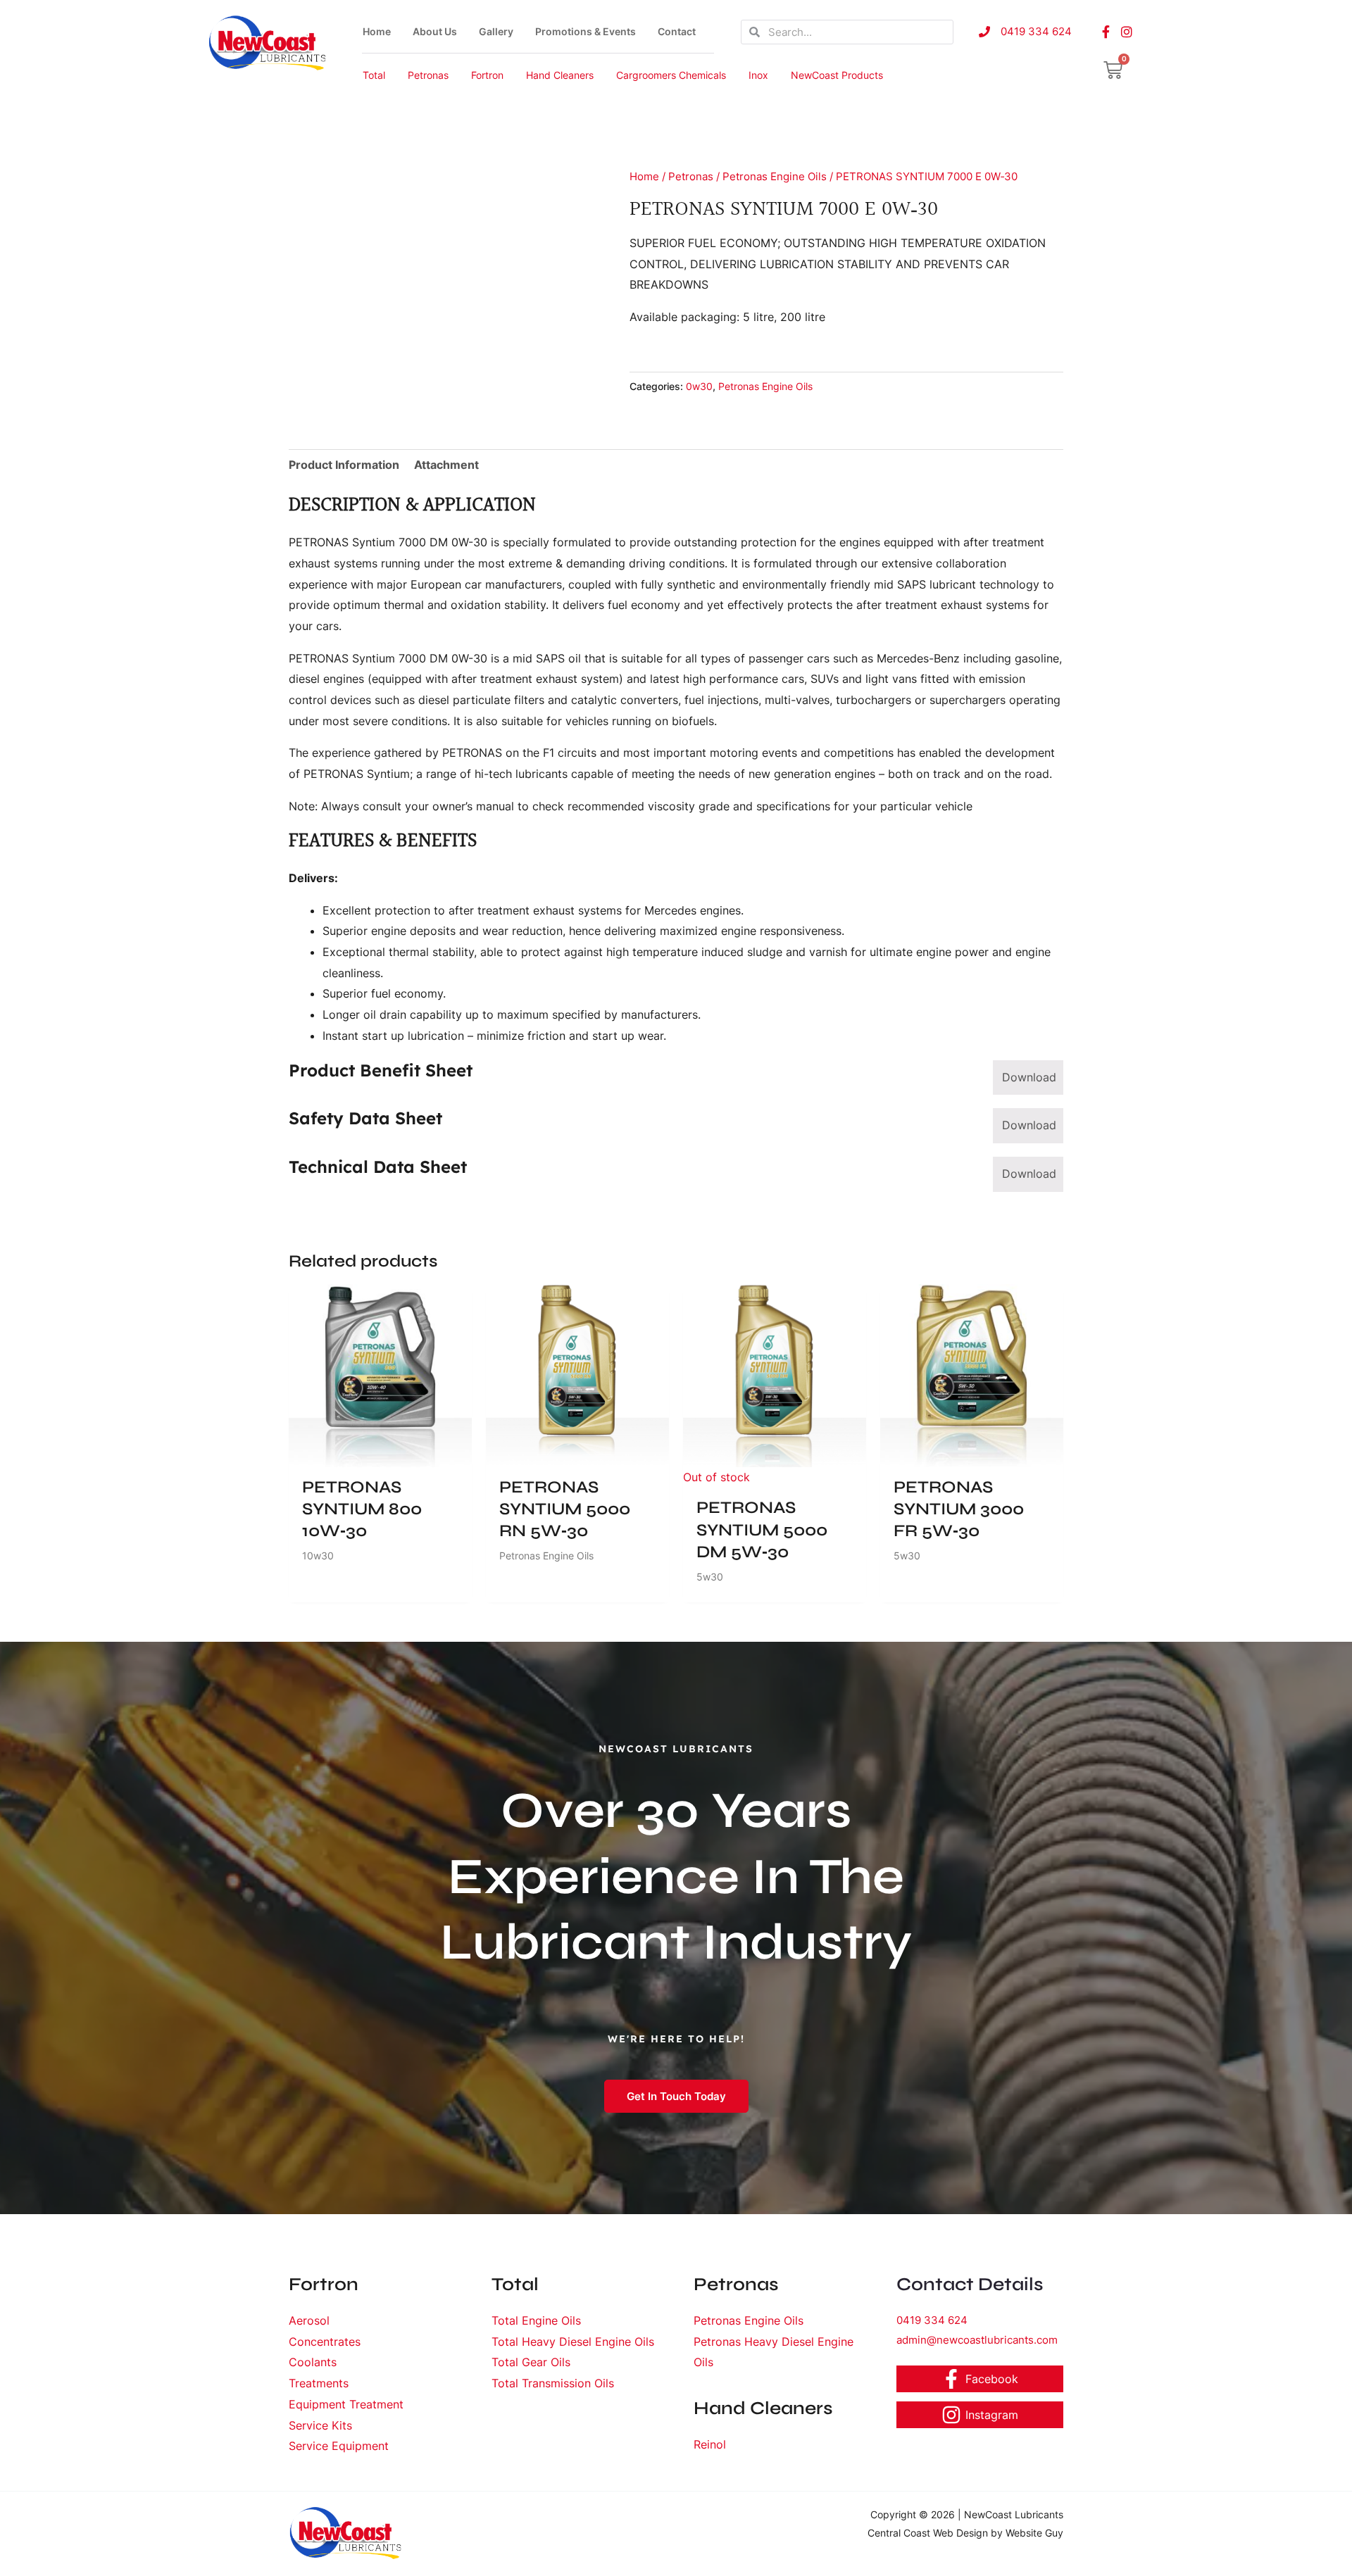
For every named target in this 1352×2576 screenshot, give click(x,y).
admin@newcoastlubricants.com (977, 2340)
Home (377, 31)
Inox (758, 75)
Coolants (313, 2362)
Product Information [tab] (344, 465)
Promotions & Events (586, 31)
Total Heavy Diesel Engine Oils (573, 2342)
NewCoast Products (837, 75)
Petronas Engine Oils (775, 177)
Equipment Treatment (346, 2404)
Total (374, 75)
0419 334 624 (932, 2320)
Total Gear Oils (531, 2362)
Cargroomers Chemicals (671, 75)
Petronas (428, 75)
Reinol (710, 2444)
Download (1029, 1077)
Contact (677, 31)
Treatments (319, 2383)
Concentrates (325, 2342)
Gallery (496, 31)
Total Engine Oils (536, 2320)
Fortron (487, 75)
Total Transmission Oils (553, 2383)
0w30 (699, 386)
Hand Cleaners (560, 75)
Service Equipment (339, 2446)
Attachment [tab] (446, 465)
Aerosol (309, 2320)
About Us (435, 31)
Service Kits (320, 2425)
